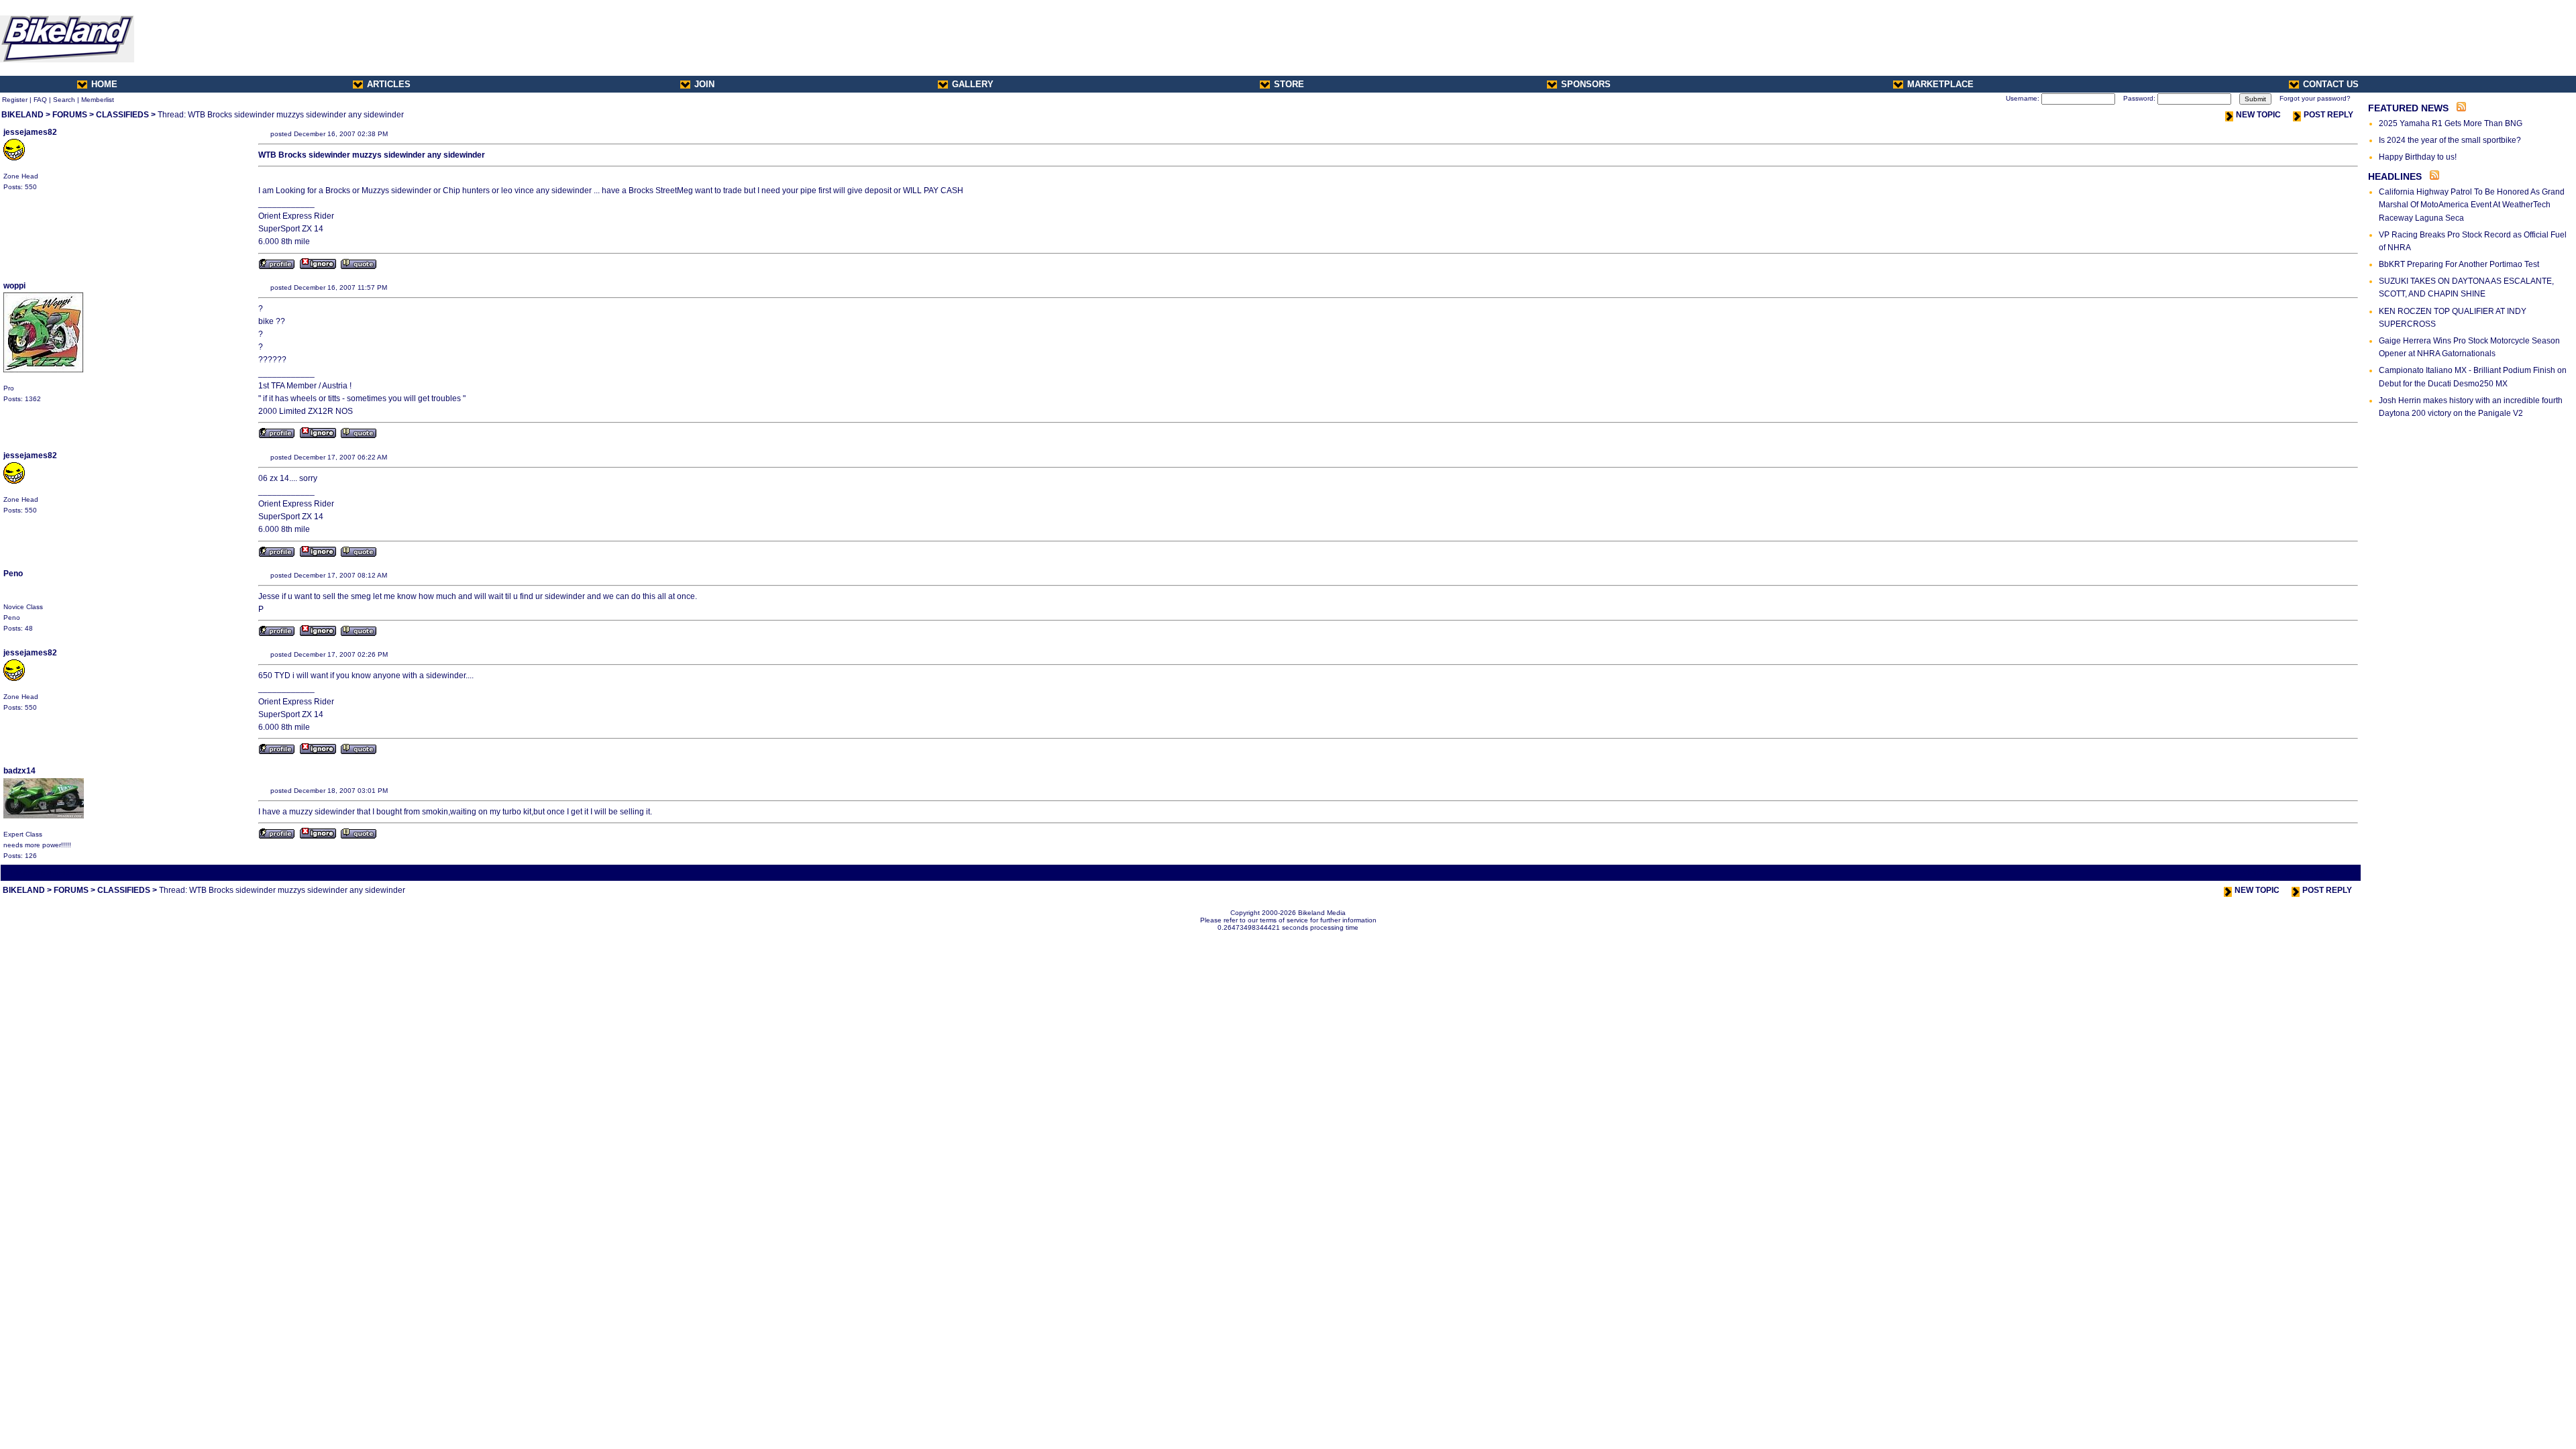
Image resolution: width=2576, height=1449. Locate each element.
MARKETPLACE (1940, 84)
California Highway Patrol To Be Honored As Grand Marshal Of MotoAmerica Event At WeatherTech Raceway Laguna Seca (2472, 205)
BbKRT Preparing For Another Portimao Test (2459, 264)
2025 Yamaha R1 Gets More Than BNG (2451, 123)
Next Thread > (2335, 872)
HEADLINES (2395, 176)
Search (64, 100)
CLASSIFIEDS (122, 115)
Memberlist (98, 100)
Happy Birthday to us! (2418, 157)
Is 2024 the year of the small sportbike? (2450, 140)
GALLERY (973, 84)
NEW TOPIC (2258, 115)
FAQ (40, 100)
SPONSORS (1586, 84)
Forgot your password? (2315, 98)
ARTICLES (389, 84)
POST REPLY (2328, 115)
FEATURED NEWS (2408, 108)
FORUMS (70, 115)
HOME (104, 84)
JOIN (704, 84)
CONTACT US (2331, 84)
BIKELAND (22, 115)
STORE (1289, 84)
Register (15, 100)
